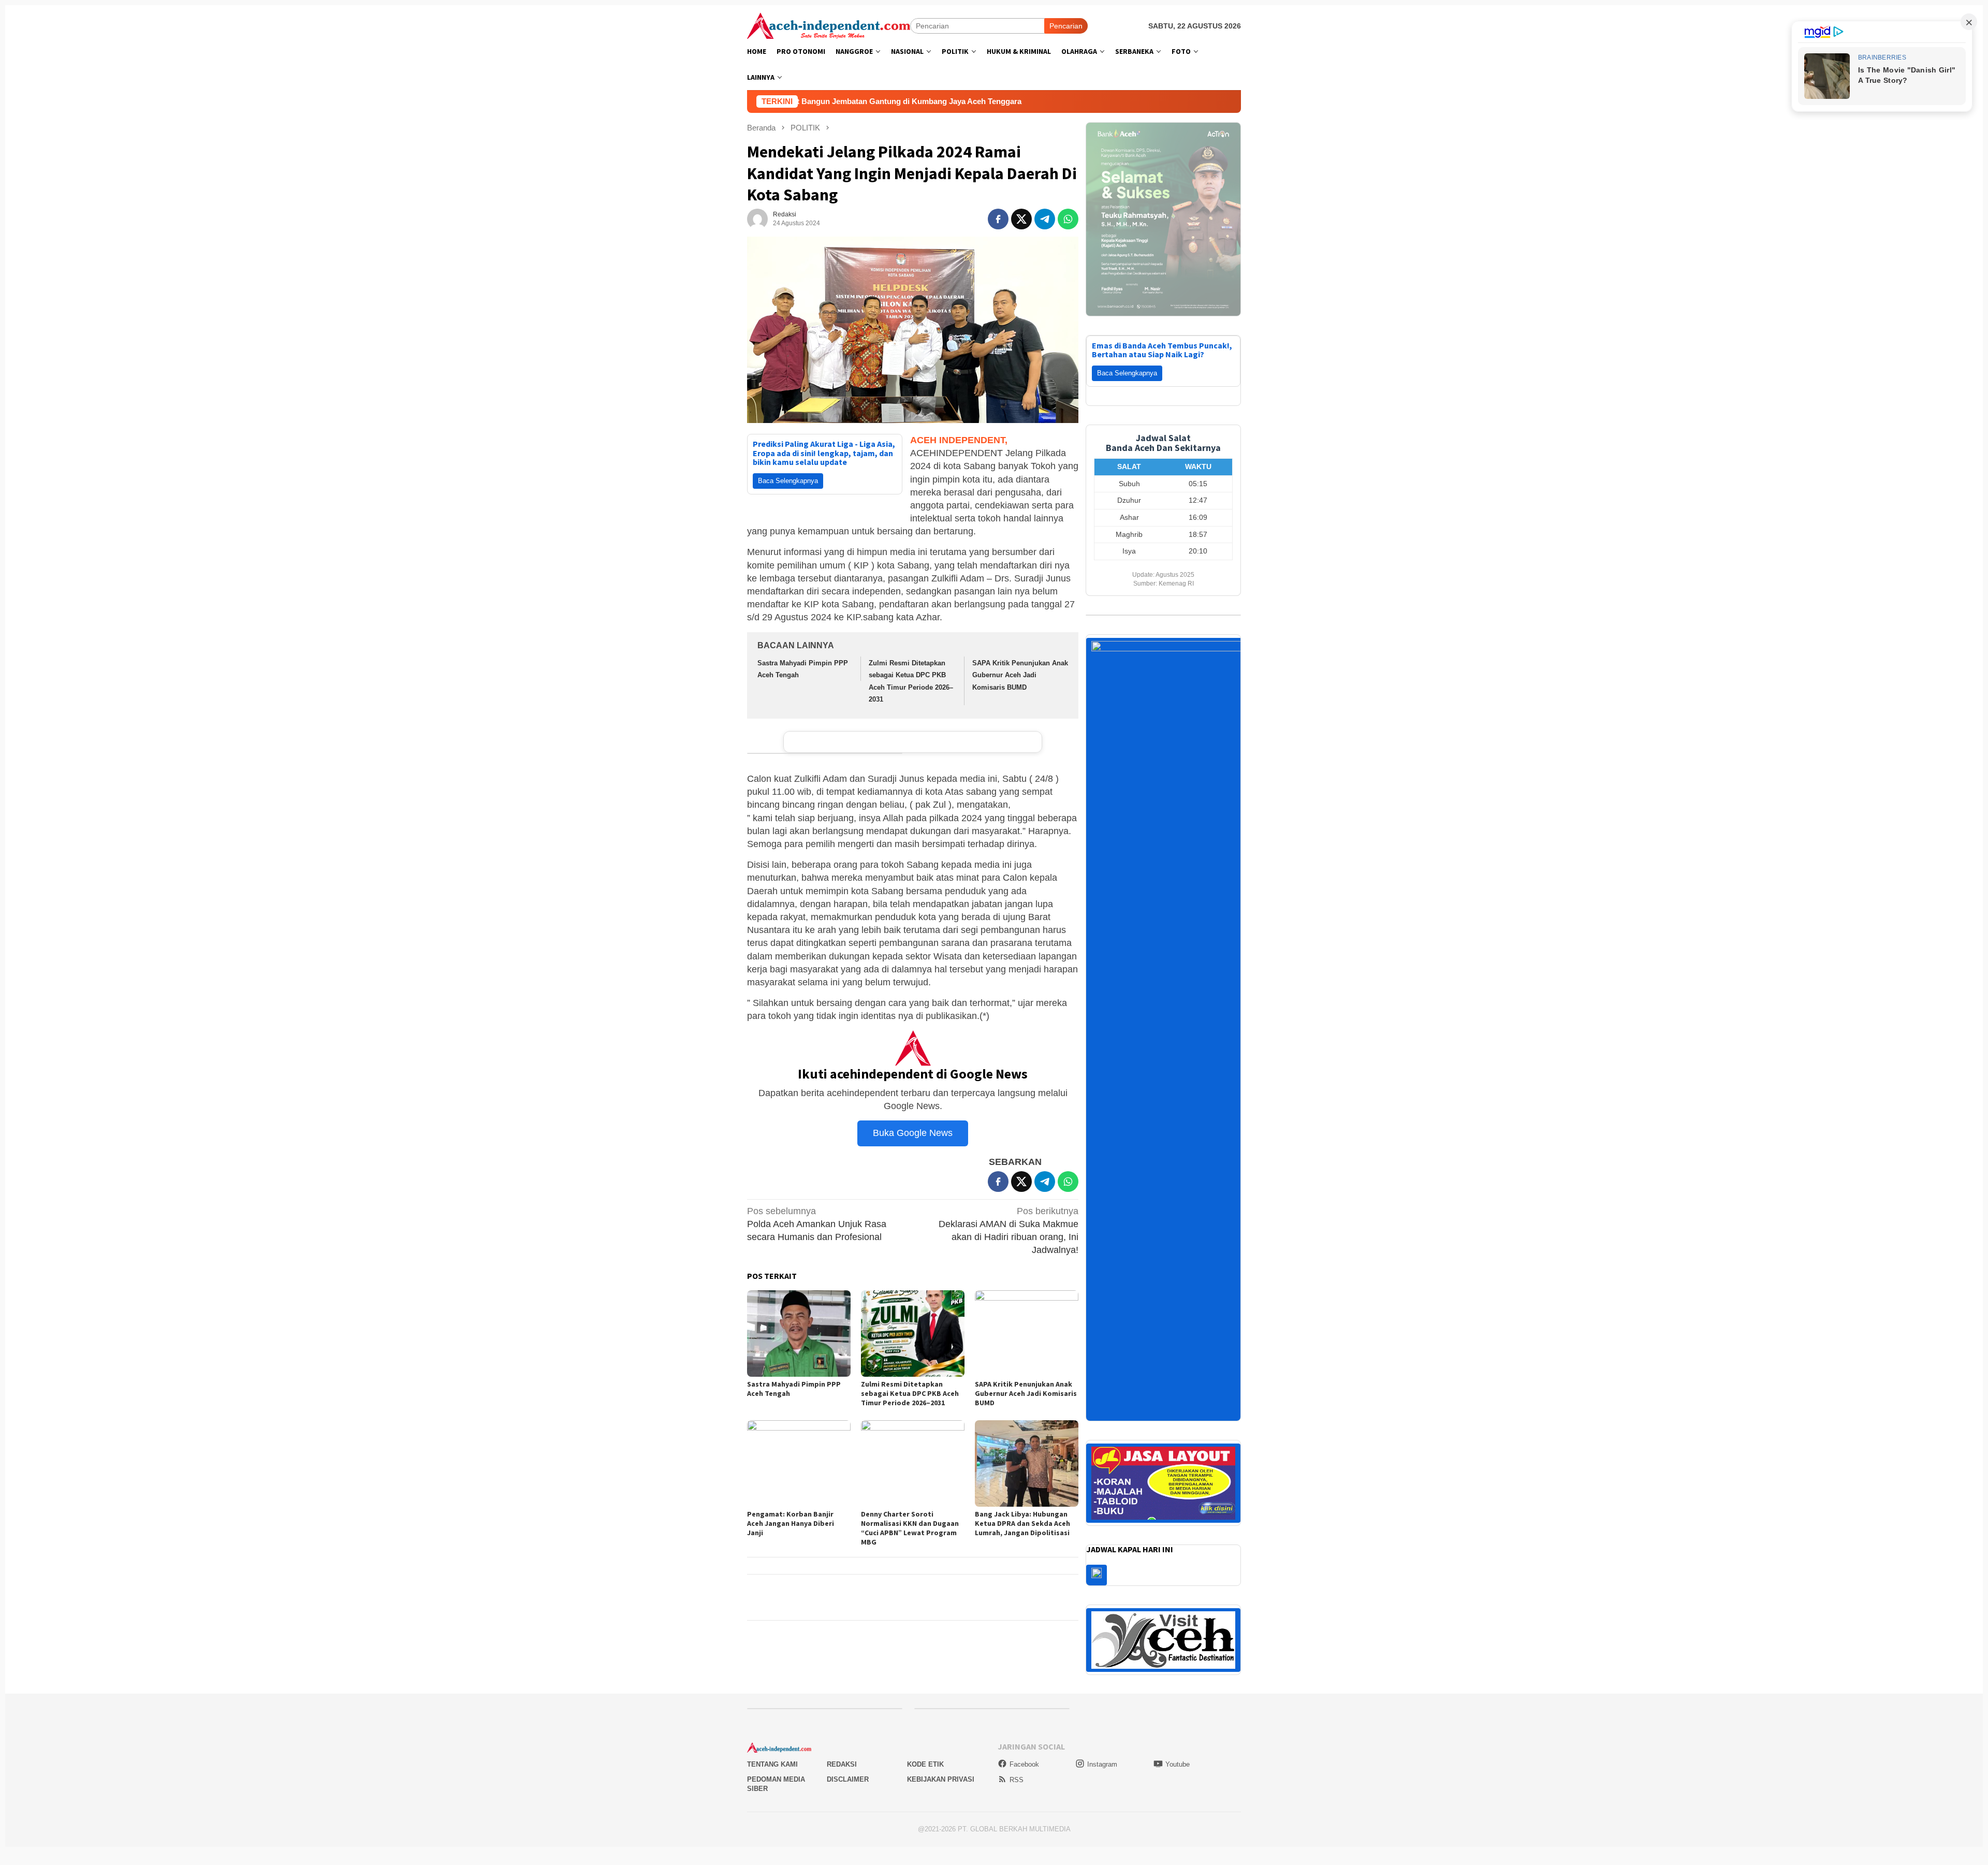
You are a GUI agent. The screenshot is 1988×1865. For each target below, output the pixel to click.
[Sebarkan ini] (998, 219)
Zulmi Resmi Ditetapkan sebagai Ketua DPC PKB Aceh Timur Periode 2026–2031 (910, 1393)
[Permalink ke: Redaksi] (757, 218)
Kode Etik (925, 1701)
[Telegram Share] (1045, 219)
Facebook (1024, 1700)
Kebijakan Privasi (941, 1715)
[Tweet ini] (1021, 219)
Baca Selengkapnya (788, 481)
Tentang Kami (772, 1701)
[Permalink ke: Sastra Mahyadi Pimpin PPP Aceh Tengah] (799, 1334)
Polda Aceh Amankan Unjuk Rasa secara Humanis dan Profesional (817, 1224)
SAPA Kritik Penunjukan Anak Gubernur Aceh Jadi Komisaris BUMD (1020, 675)
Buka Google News (913, 1133)
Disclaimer (848, 1715)
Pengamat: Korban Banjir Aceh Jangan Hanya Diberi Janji (791, 1523)
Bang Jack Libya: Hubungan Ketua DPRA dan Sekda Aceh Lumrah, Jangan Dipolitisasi (1022, 1523)
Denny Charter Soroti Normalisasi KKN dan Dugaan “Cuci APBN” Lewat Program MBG (910, 1528)
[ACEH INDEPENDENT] (829, 25)
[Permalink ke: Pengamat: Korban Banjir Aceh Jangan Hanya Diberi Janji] (799, 1463)
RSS (1017, 1716)
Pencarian (1066, 26)
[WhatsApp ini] (1068, 219)
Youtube (1178, 1700)
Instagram (1102, 1700)
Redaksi (842, 1701)
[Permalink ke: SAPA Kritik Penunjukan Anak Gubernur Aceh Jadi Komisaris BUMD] (1027, 1334)
